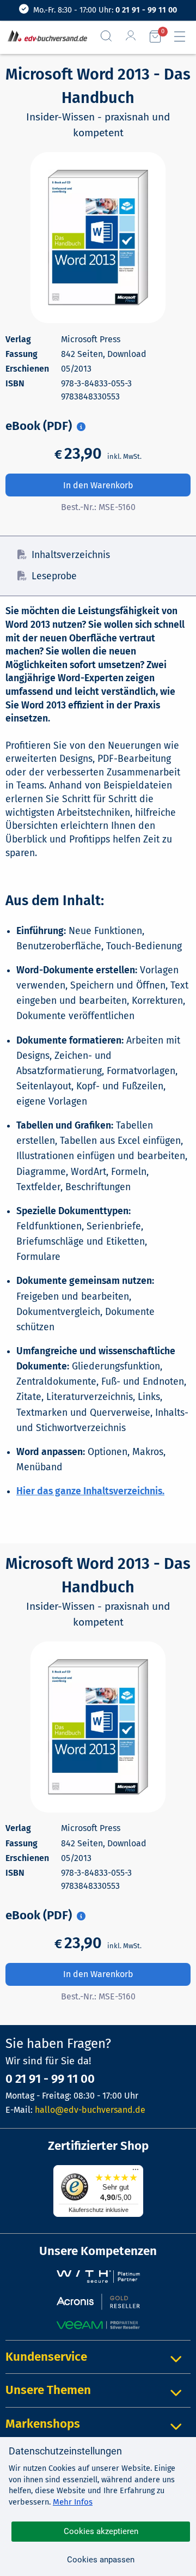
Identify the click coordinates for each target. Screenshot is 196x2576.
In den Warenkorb (98, 485)
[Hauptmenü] (184, 37)
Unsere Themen (48, 2390)
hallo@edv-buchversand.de (90, 2110)
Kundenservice (46, 2357)
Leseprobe (54, 576)
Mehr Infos (73, 2502)
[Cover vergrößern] (98, 238)
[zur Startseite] (45, 37)
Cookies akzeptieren (101, 2531)
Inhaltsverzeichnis (71, 555)
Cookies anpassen (101, 2560)
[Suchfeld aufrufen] (111, 36)
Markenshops (43, 2424)
